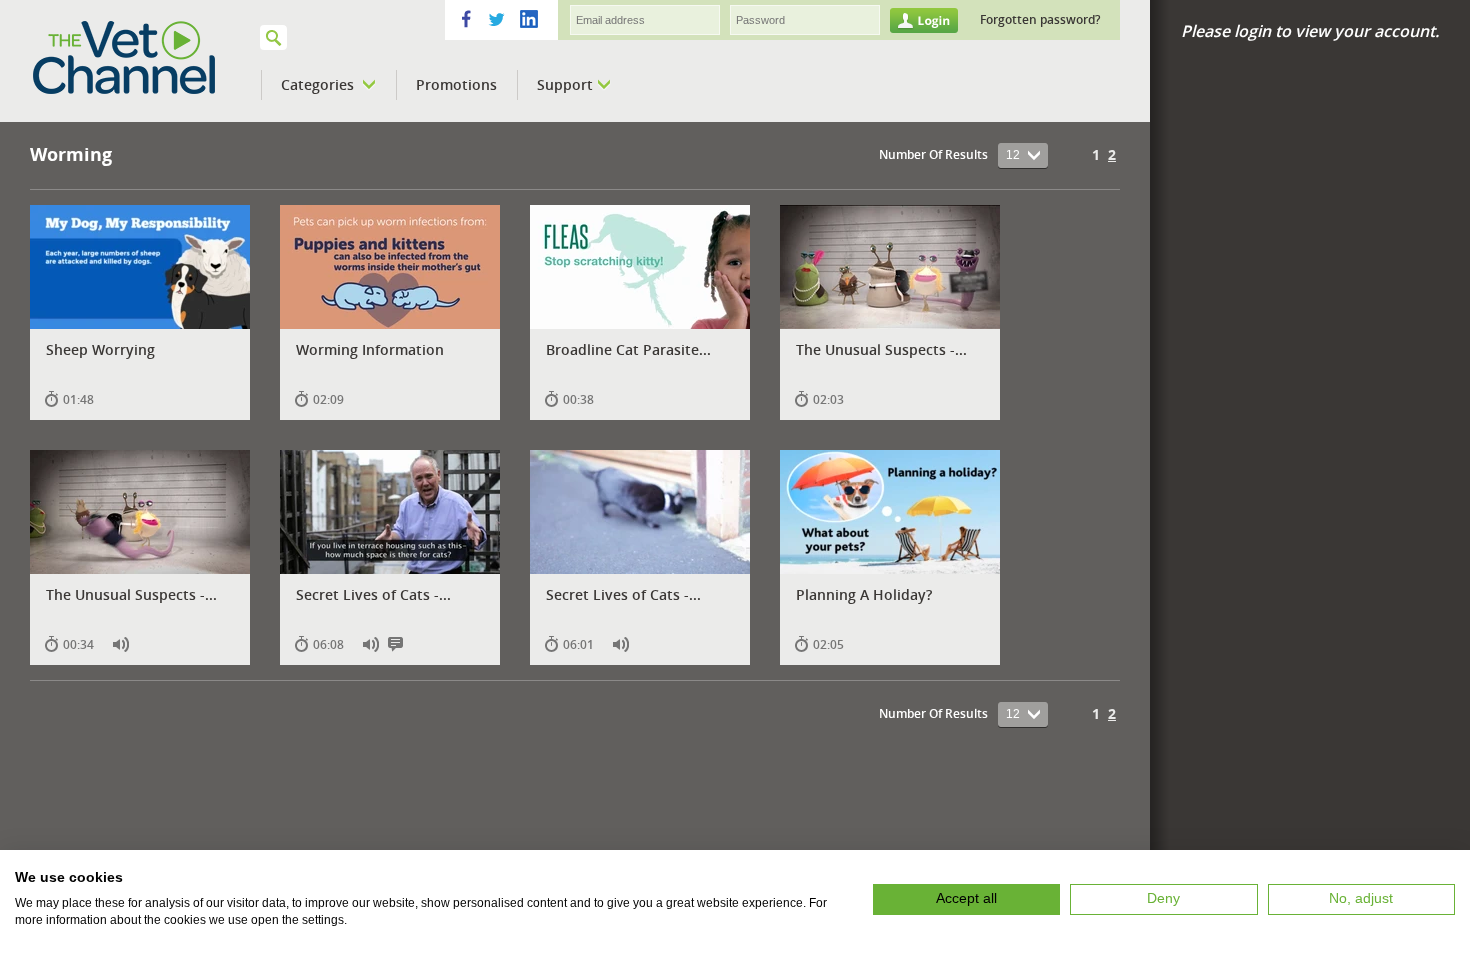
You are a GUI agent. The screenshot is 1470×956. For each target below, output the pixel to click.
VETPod (151, 58)
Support (565, 84)
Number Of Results (933, 154)
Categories (319, 84)
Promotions (456, 84)
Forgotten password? (1040, 19)
